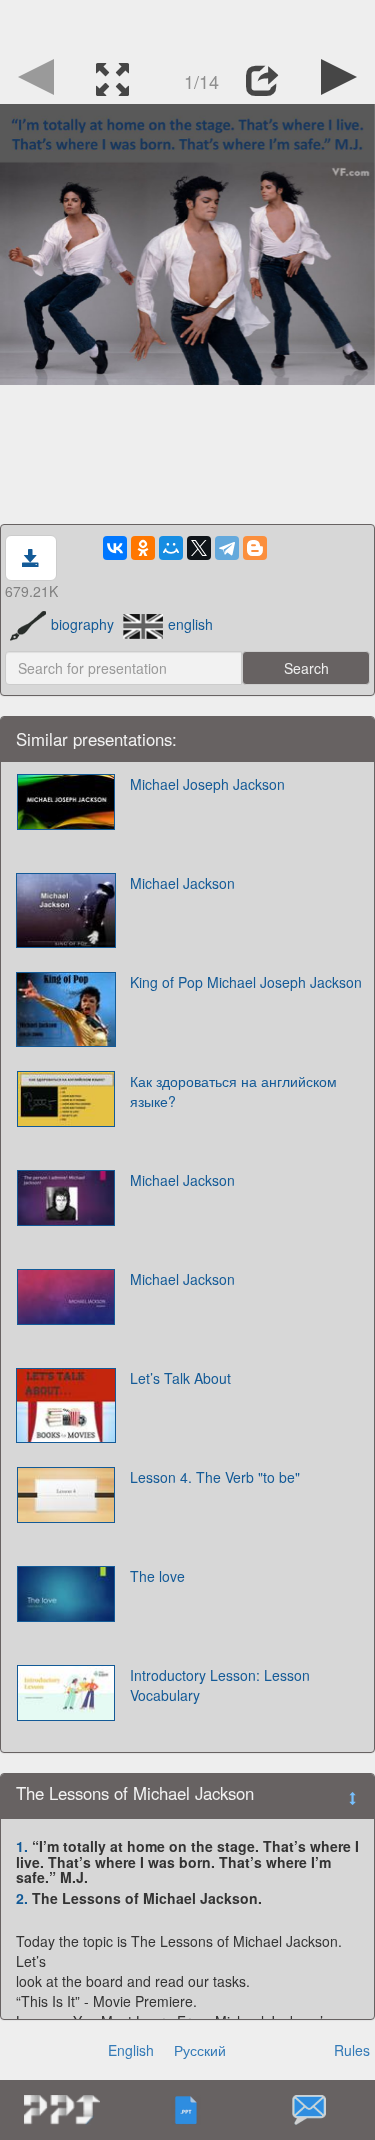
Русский (200, 2050)
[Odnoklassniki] (143, 548)
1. (22, 1846)
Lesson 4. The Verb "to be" (215, 1477)
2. (22, 1898)
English (131, 2050)
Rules (352, 2050)
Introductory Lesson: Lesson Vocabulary (220, 1685)
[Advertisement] (188, 25)
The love (157, 1576)
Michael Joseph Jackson (207, 784)
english (190, 624)
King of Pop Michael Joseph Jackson (246, 982)
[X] (199, 548)
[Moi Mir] (171, 548)
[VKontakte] (115, 548)
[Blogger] (255, 548)
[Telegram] (227, 548)
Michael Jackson (182, 883)
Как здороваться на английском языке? (233, 1091)
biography (82, 624)
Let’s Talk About (180, 1378)
